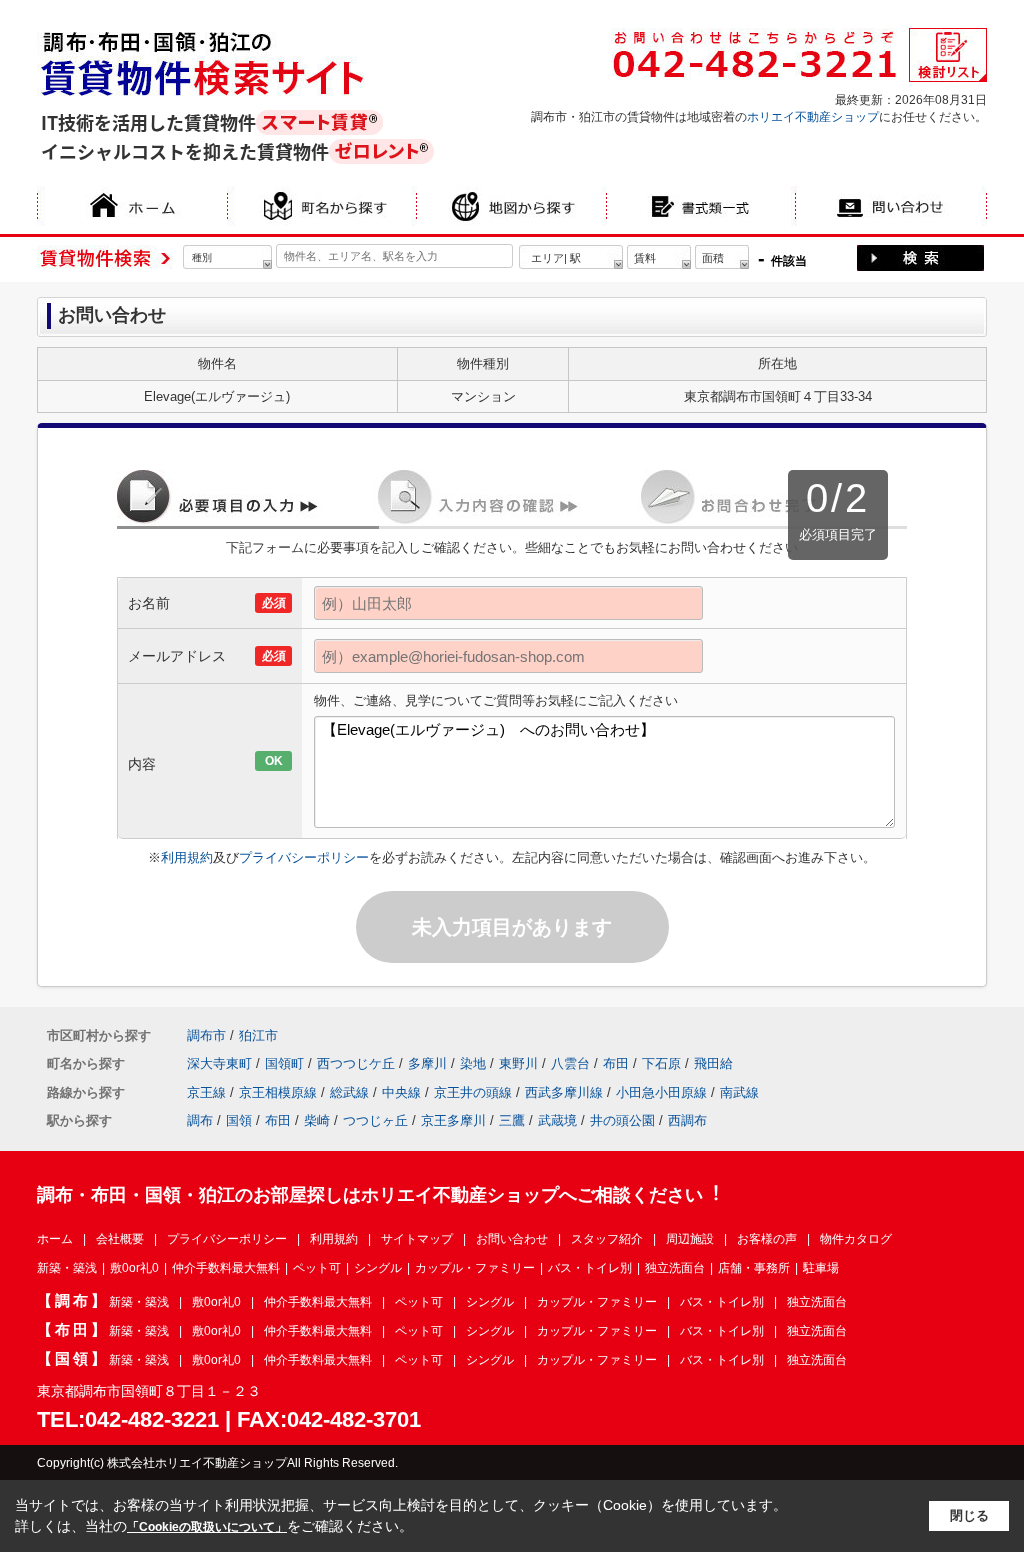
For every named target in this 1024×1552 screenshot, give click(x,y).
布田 (616, 1063)
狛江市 (258, 1035)
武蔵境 (557, 1120)
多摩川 (427, 1063)
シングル (378, 1268)
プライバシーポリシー (304, 857)
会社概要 (120, 1239)
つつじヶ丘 (375, 1120)
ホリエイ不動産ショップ (813, 117)
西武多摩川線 (564, 1092)
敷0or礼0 (134, 1268)
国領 (239, 1120)
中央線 (401, 1092)
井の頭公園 (622, 1120)
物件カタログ (856, 1239)
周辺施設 (690, 1239)
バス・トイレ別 (590, 1268)
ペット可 (317, 1268)
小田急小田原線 (661, 1092)
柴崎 (317, 1120)
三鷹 (512, 1120)
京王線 (206, 1092)
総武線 (349, 1092)
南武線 (739, 1092)
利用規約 (187, 857)
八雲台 (570, 1063)
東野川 (518, 1063)
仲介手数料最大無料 (226, 1268)
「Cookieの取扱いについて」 (207, 1527)
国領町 (284, 1063)
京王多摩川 (453, 1120)
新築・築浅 (67, 1268)
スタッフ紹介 (607, 1239)
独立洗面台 (675, 1268)
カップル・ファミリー (475, 1268)
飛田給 (713, 1063)
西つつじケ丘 (356, 1063)
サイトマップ (417, 1239)
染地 (473, 1063)
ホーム (55, 1239)
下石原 (661, 1063)
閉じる (969, 1515)
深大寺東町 (219, 1063)
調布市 (206, 1035)
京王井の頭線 (473, 1092)
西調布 (687, 1120)
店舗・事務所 (754, 1268)
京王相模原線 (278, 1092)
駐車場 (821, 1268)
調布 (200, 1120)
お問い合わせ (512, 1239)
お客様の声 (767, 1239)
